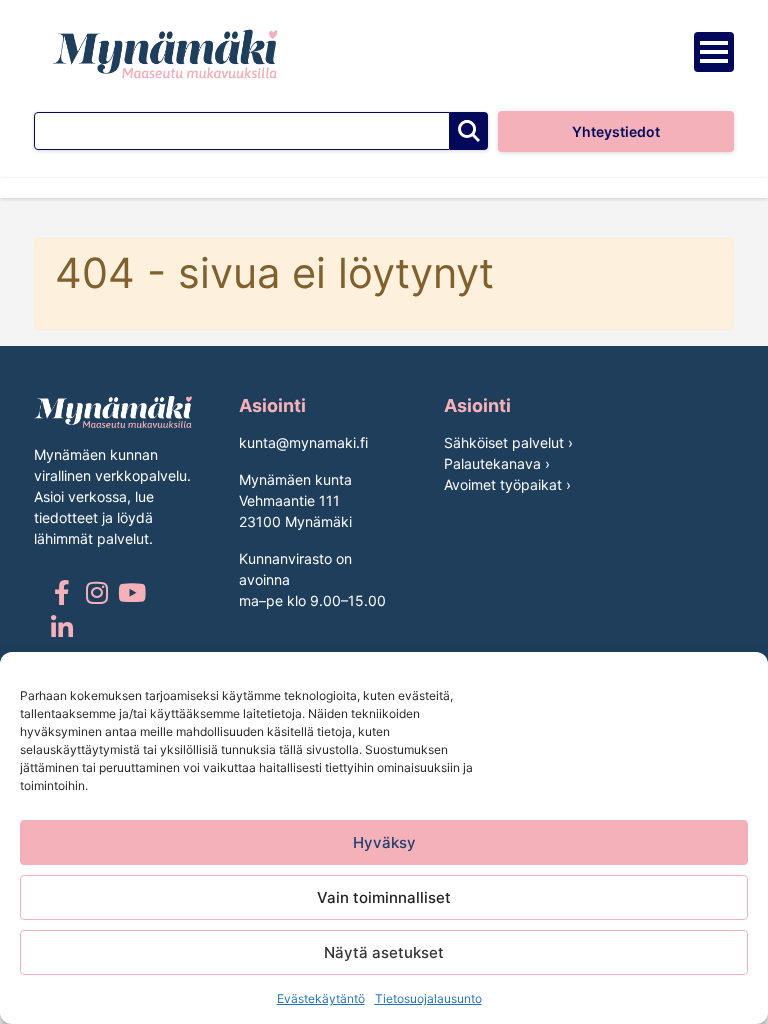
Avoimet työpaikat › (507, 484)
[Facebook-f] (61, 592)
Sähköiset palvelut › (508, 442)
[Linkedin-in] (61, 627)
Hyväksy (384, 842)
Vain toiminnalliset (384, 897)
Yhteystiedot (616, 131)
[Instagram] (96, 592)
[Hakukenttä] (242, 131)
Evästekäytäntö (321, 998)
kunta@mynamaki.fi (303, 442)
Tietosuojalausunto (428, 998)
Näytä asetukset (384, 952)
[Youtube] (131, 592)
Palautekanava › (497, 463)
